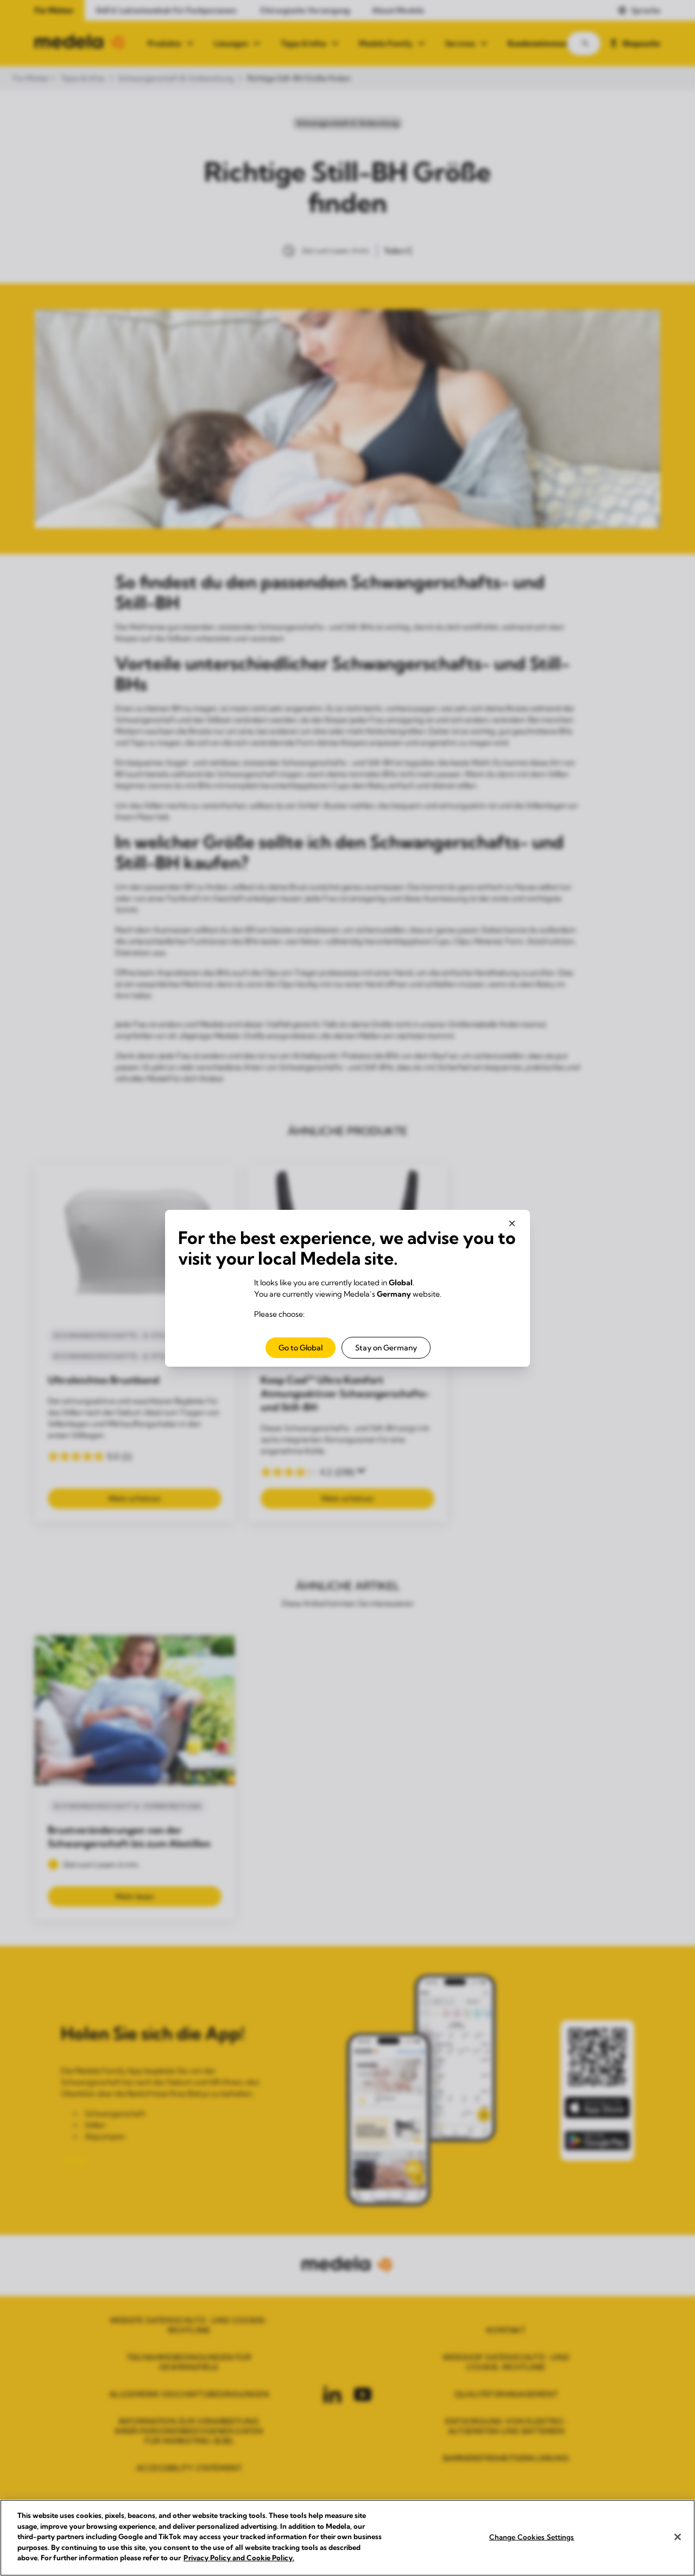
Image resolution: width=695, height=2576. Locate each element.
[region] (347, 2538)
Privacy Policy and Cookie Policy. (239, 2558)
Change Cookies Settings (532, 2536)
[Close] (678, 2537)
